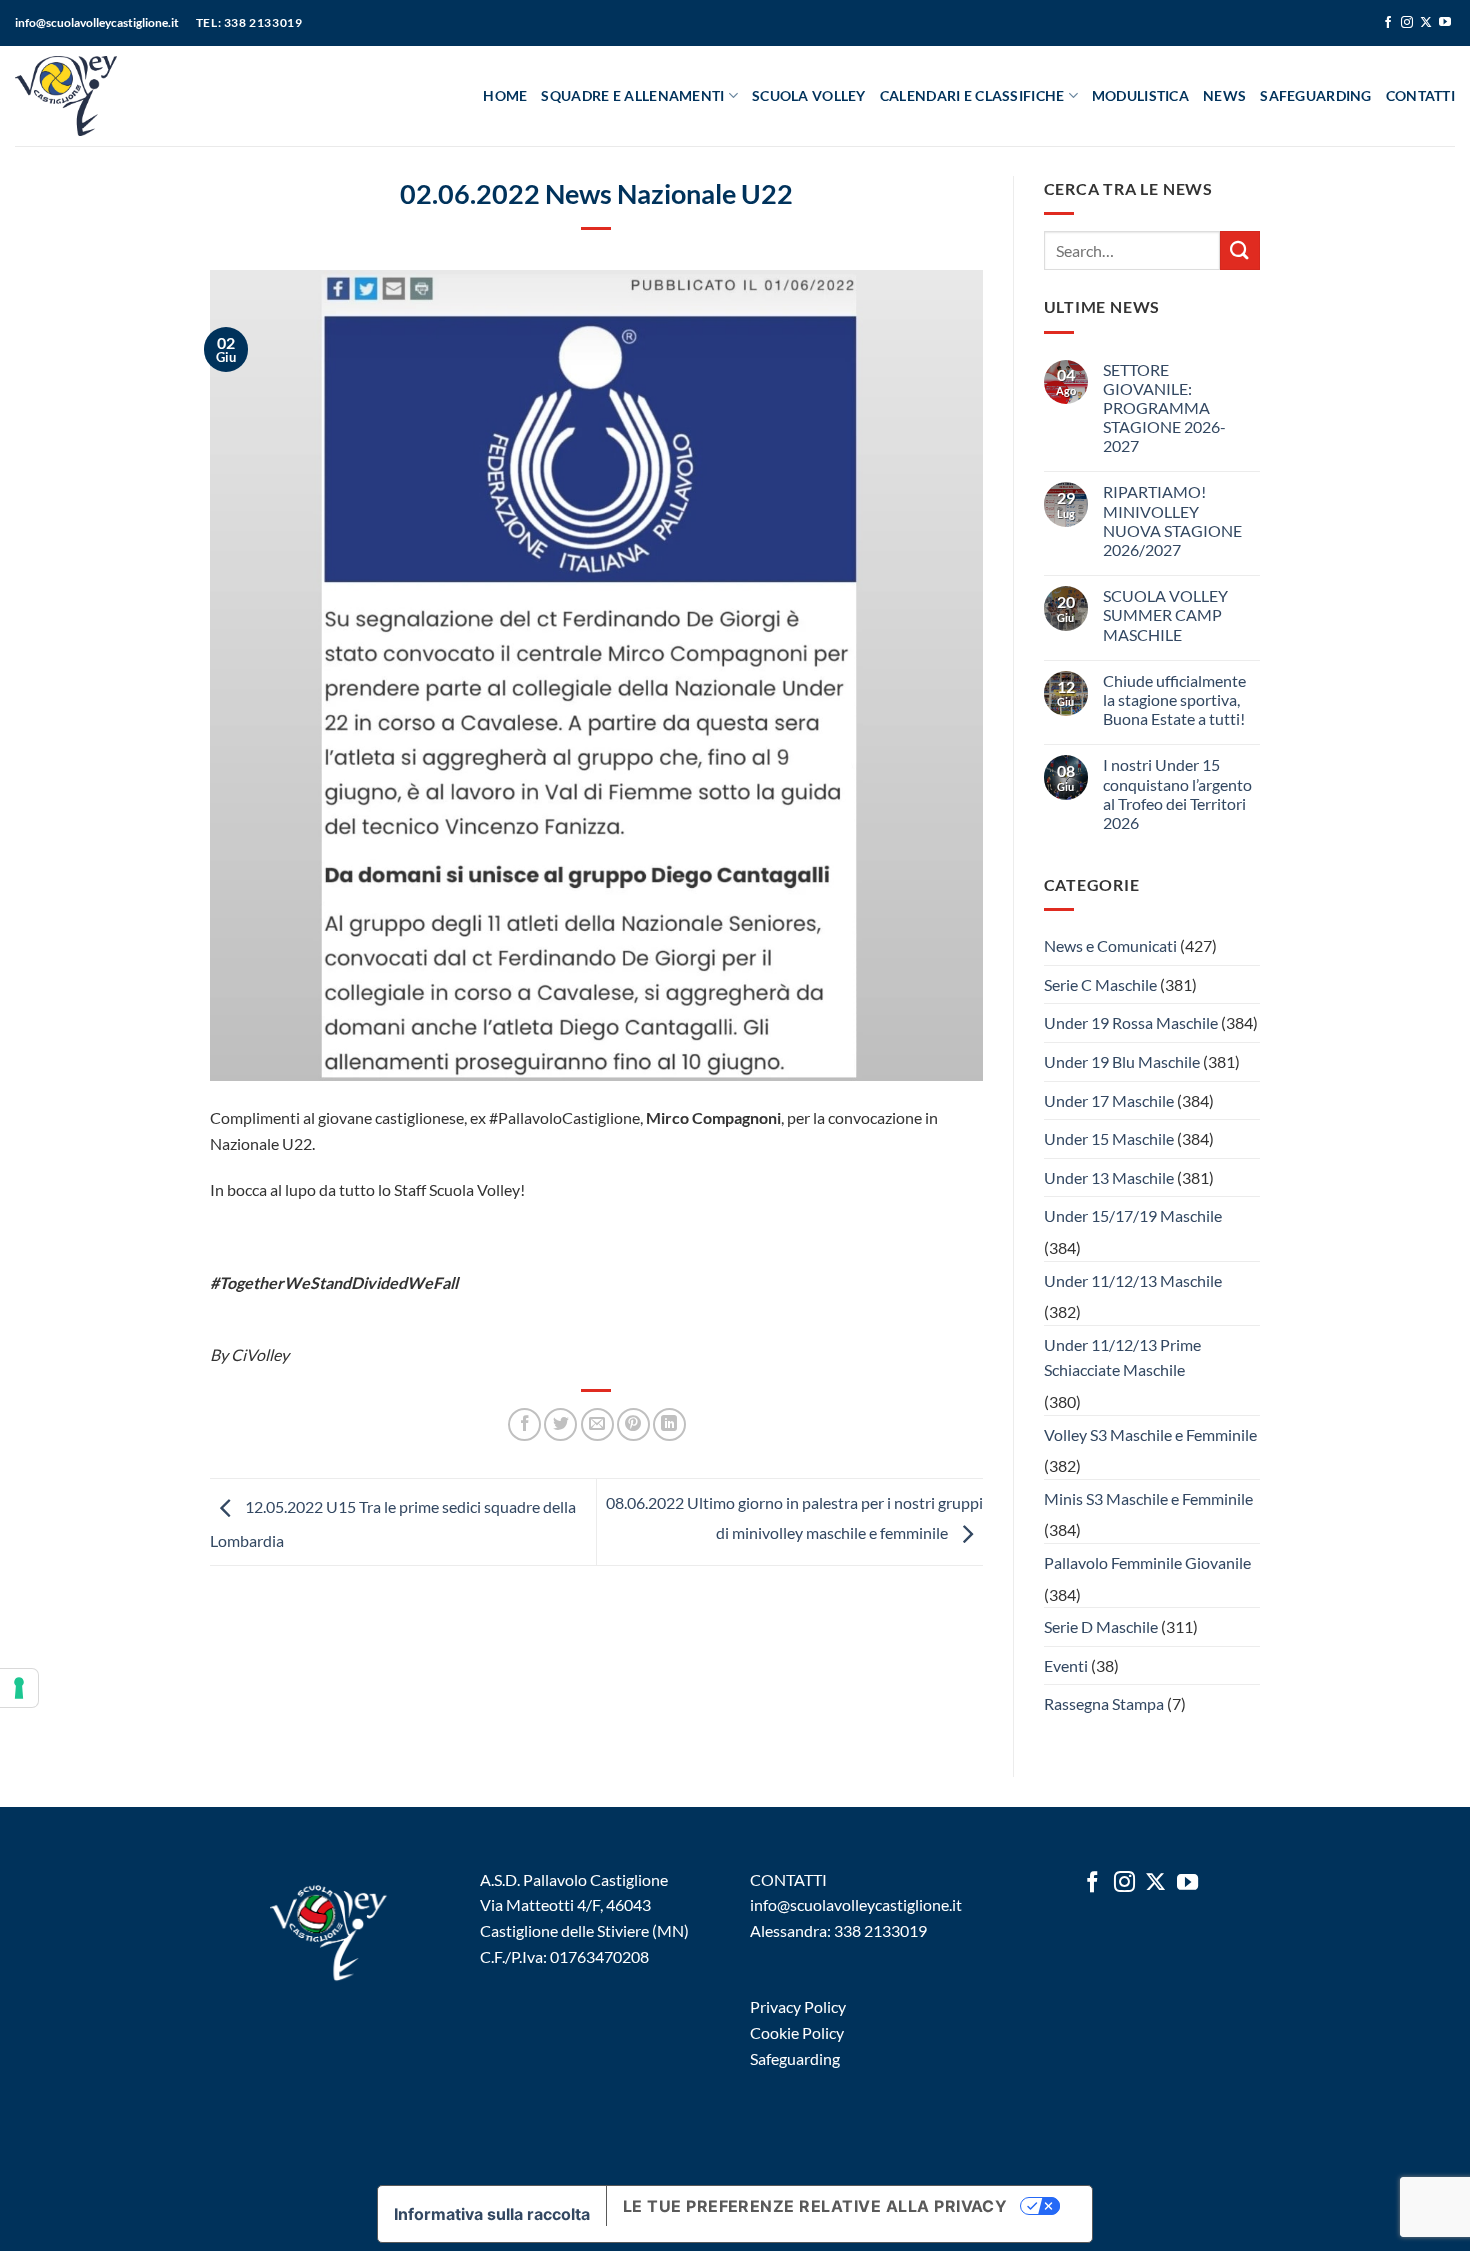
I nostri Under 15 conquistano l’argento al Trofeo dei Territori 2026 (1177, 793)
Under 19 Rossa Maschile (1131, 1022)
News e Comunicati (1110, 945)
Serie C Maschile (1100, 984)
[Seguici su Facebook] (1388, 23)
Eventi (1066, 1665)
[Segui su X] (1426, 23)
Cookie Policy (797, 2032)
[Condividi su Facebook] (524, 1424)
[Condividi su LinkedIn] (669, 1424)
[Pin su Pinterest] (633, 1424)
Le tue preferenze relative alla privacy (815, 2206)
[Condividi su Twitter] (560, 1424)
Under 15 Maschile (1109, 1138)
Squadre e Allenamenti (632, 95)
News (1224, 95)
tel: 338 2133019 (249, 22)
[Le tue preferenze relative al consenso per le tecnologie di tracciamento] (19, 1688)
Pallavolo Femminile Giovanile (1147, 1562)
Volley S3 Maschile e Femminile (1150, 1434)
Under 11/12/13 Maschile (1133, 1280)
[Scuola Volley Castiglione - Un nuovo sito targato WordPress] (103, 96)
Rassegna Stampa (1104, 1703)
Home (505, 95)
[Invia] (1240, 250)
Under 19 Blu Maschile (1122, 1061)
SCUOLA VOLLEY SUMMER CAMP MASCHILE (1165, 614)
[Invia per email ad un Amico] (597, 1424)
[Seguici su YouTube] (1445, 23)
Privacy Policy (798, 2006)
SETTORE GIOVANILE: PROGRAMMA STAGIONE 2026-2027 (1164, 408)
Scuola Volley (809, 95)
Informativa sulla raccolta (492, 2214)
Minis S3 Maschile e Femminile (1148, 1498)
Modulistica (1140, 95)
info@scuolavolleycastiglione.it (97, 22)
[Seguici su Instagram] (1407, 23)
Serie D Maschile (1101, 1626)
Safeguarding (1315, 95)
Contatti (1420, 95)
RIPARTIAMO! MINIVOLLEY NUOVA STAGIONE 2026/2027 (1172, 520)
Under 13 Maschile (1109, 1177)
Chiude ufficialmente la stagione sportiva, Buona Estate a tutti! (1174, 699)
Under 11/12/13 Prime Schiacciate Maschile (1122, 1357)
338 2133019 (880, 1930)
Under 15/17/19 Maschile (1133, 1215)
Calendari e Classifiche (972, 95)
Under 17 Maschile (1109, 1100)
